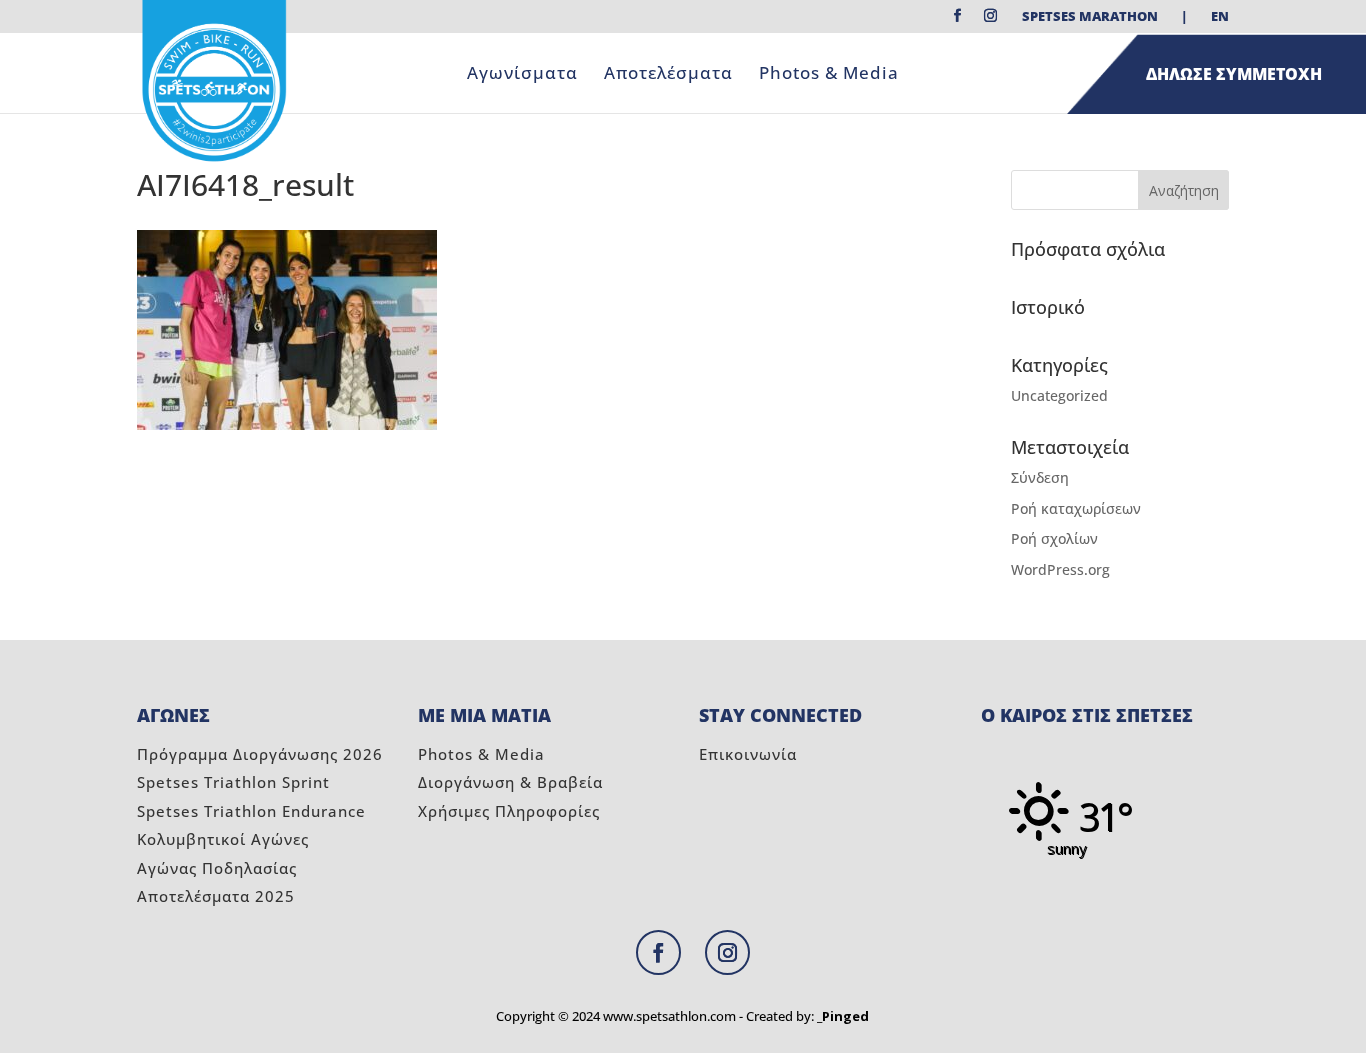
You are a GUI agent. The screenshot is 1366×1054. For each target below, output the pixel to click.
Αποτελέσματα (668, 75)
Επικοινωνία (748, 754)
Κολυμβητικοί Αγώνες (223, 839)
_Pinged (843, 1016)
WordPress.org (1060, 569)
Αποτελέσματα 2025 (216, 896)
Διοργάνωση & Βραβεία (510, 782)
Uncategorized (1059, 395)
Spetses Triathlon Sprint (233, 782)
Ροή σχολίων (1054, 538)
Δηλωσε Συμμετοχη (1234, 74)
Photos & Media (829, 75)
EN (1220, 17)
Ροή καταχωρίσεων (1076, 508)
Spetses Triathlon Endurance (251, 811)
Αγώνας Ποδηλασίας (217, 868)
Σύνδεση (1040, 477)
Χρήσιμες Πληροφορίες (509, 811)
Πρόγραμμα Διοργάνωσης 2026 (260, 754)
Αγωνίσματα (522, 75)
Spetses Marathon (1090, 17)
